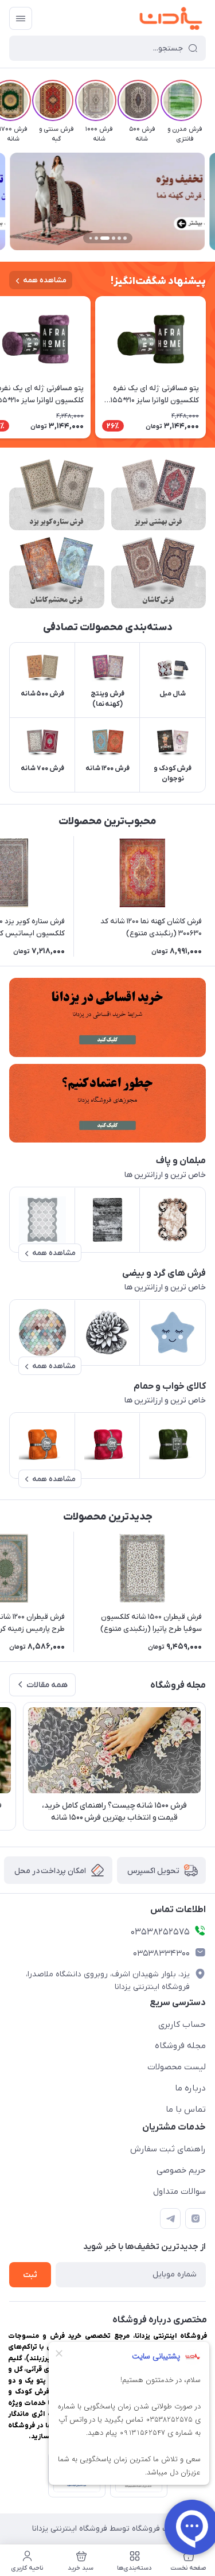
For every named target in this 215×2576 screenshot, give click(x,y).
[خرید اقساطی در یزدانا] (107, 1017)
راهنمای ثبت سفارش (168, 2149)
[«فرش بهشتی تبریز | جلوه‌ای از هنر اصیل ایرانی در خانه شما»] (159, 495)
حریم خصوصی (181, 2170)
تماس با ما (186, 2109)
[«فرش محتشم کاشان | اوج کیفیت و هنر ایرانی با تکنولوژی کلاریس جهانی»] (57, 573)
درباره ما (190, 2088)
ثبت (30, 2275)
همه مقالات (47, 1685)
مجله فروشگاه (180, 2046)
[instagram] (196, 2218)
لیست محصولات (177, 2067)
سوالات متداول (179, 2192)
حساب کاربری (182, 2025)
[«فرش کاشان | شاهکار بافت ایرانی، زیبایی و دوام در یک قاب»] (159, 573)
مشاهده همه (45, 280)
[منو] (21, 18)
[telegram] (170, 2218)
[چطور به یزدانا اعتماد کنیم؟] (107, 1103)
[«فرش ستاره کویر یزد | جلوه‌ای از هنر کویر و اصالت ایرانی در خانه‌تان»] (57, 495)
